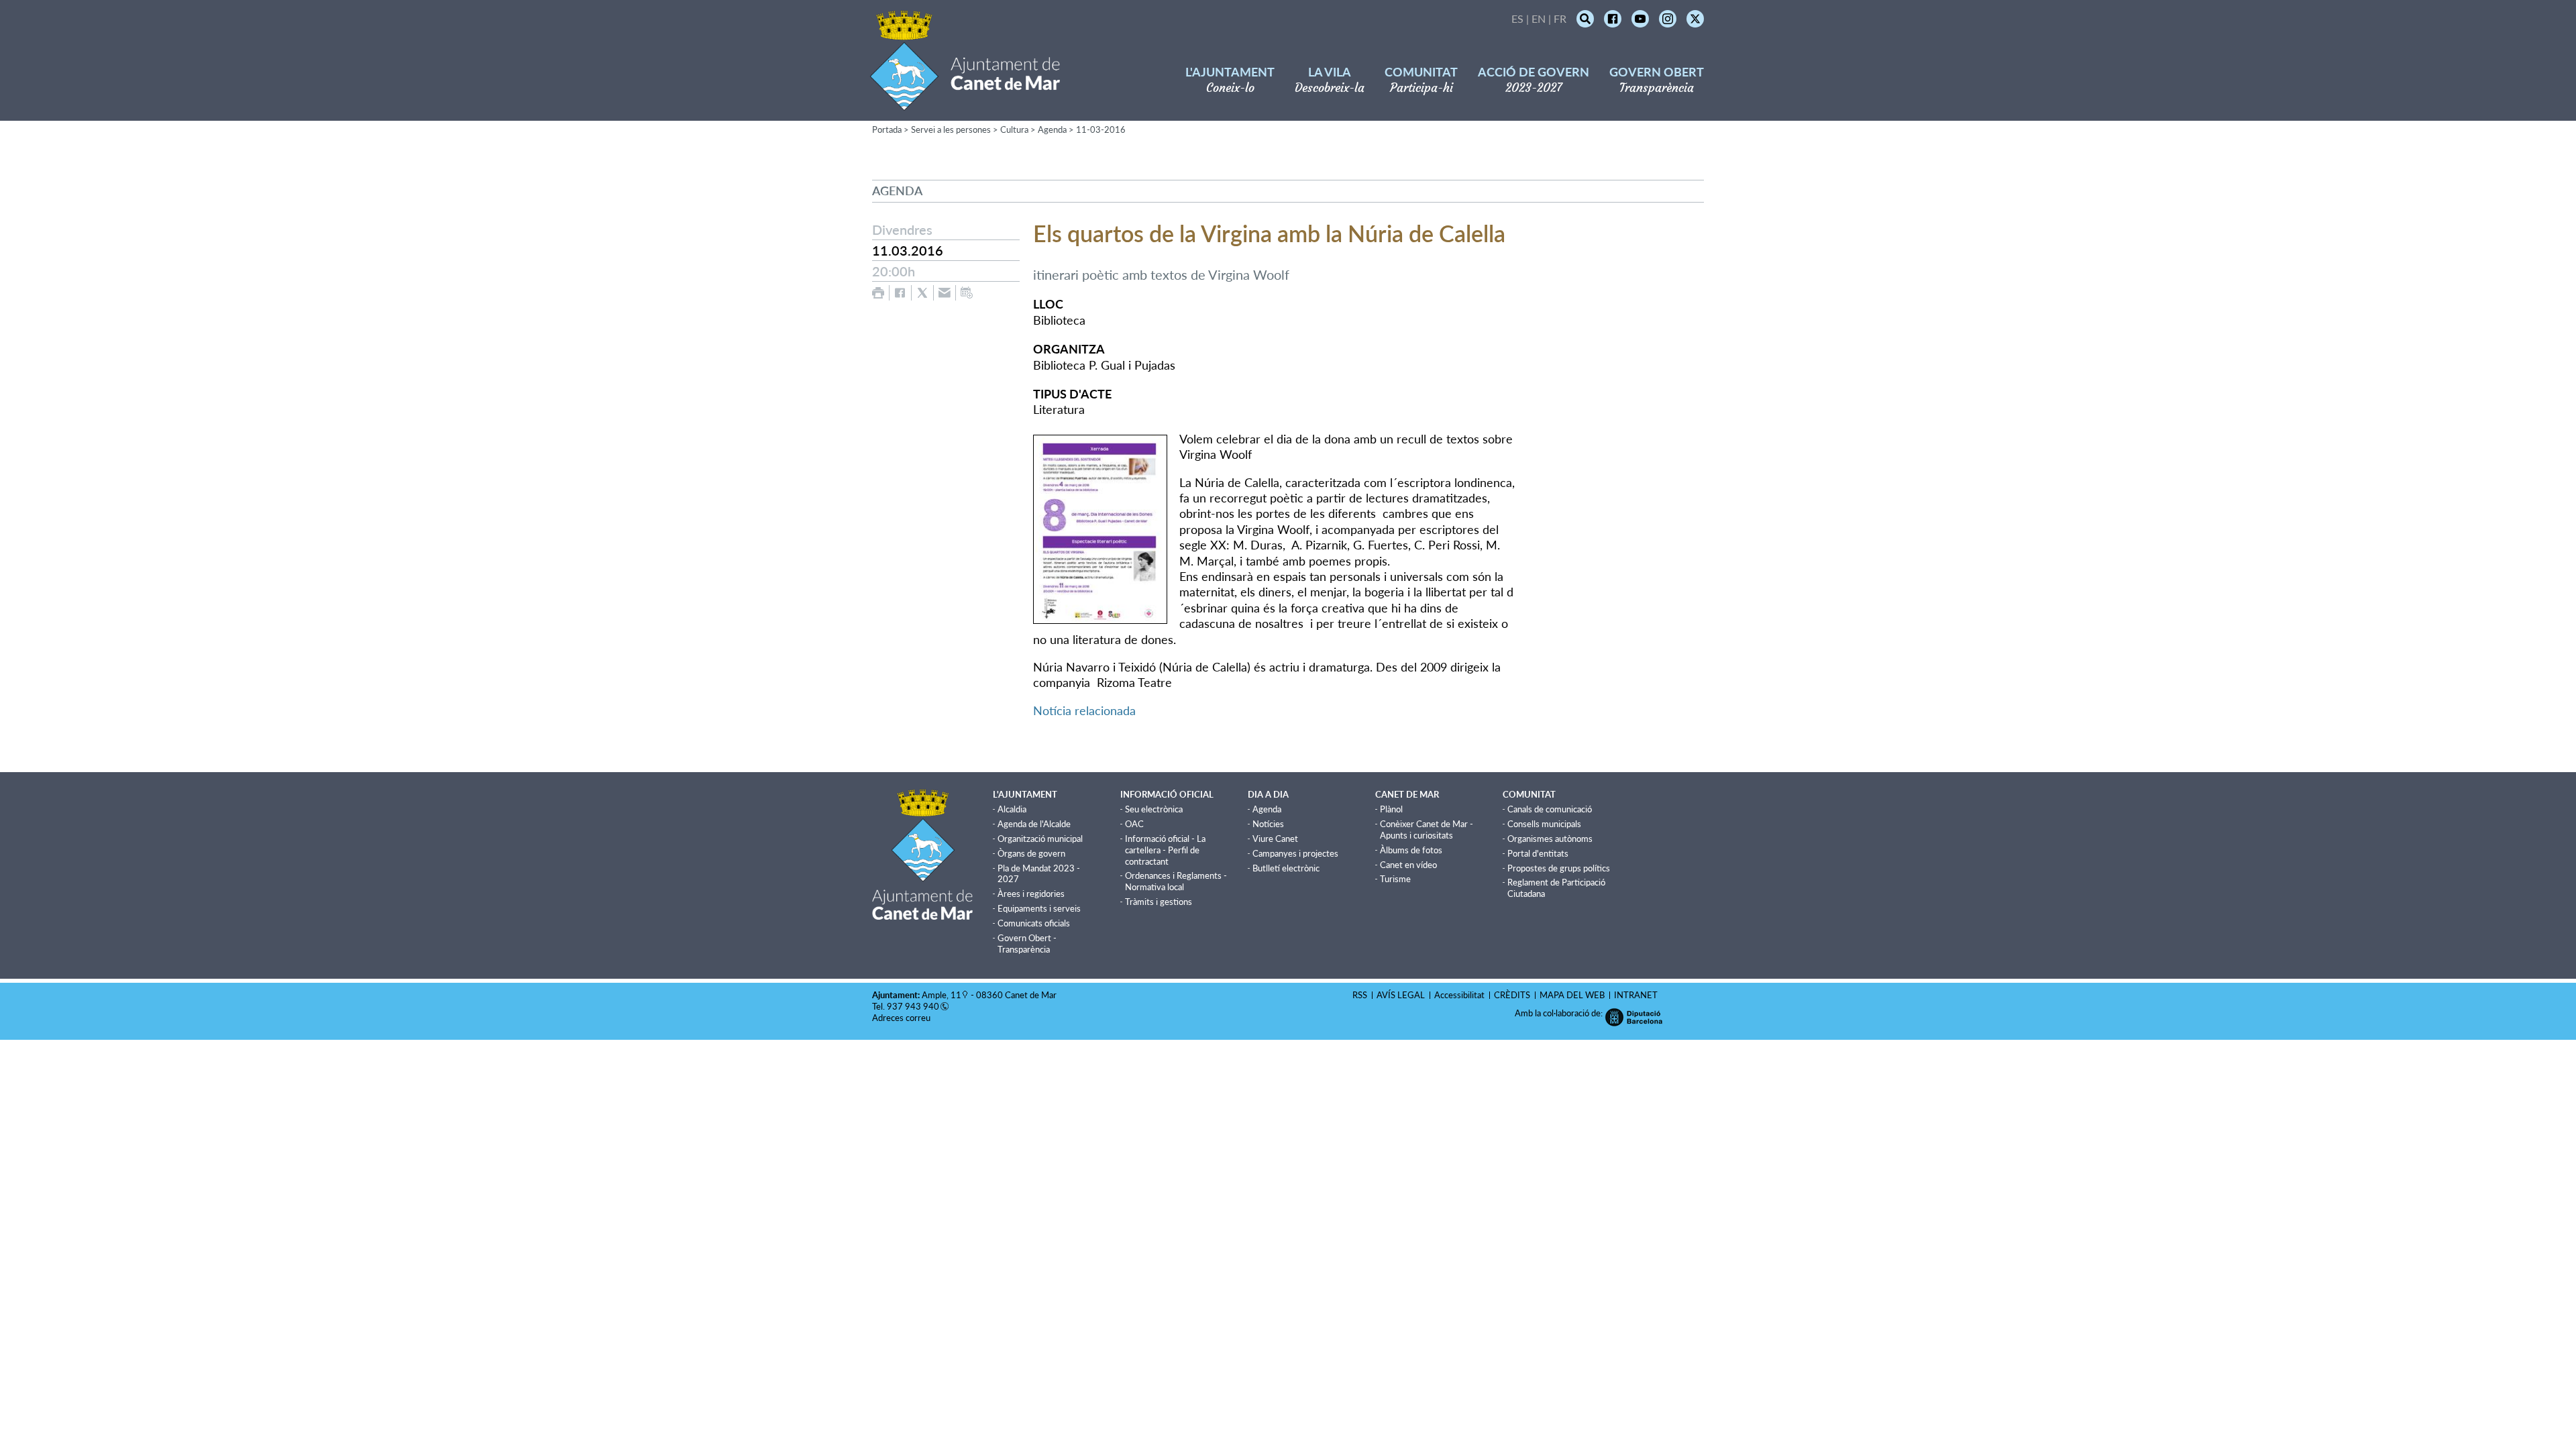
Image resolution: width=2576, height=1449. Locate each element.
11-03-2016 (1101, 129)
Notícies (1268, 824)
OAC (1134, 824)
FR (1560, 18)
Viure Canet (1275, 839)
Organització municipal (1040, 839)
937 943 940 (913, 1006)
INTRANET (1636, 995)
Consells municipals (1544, 824)
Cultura (1014, 129)
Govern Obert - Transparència (1027, 944)
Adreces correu (902, 1018)
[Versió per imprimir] (878, 293)
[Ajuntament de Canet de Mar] (965, 102)
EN (1539, 18)
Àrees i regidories (1031, 894)
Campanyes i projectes (1295, 853)
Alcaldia (1012, 809)
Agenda (1052, 129)
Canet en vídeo (1408, 865)
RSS (1360, 995)
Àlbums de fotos (1411, 850)
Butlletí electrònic (1286, 868)
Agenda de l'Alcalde (1034, 824)
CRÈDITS (1512, 995)
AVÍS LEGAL (1401, 995)
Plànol (1391, 809)
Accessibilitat (1459, 995)
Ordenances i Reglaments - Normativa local (1176, 881)
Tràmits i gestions (1159, 902)
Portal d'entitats (1538, 853)
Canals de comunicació (1550, 809)
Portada (887, 129)
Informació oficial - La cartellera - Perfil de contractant (1165, 850)
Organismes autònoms (1550, 839)
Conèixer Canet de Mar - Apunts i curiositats (1427, 829)
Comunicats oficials (1034, 923)
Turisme (1395, 879)
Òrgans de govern (1031, 853)
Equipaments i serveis (1039, 908)
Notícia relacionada (1084, 710)
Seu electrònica (1154, 809)
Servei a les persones (951, 129)
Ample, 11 (942, 995)
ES (1517, 18)
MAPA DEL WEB (1572, 995)
